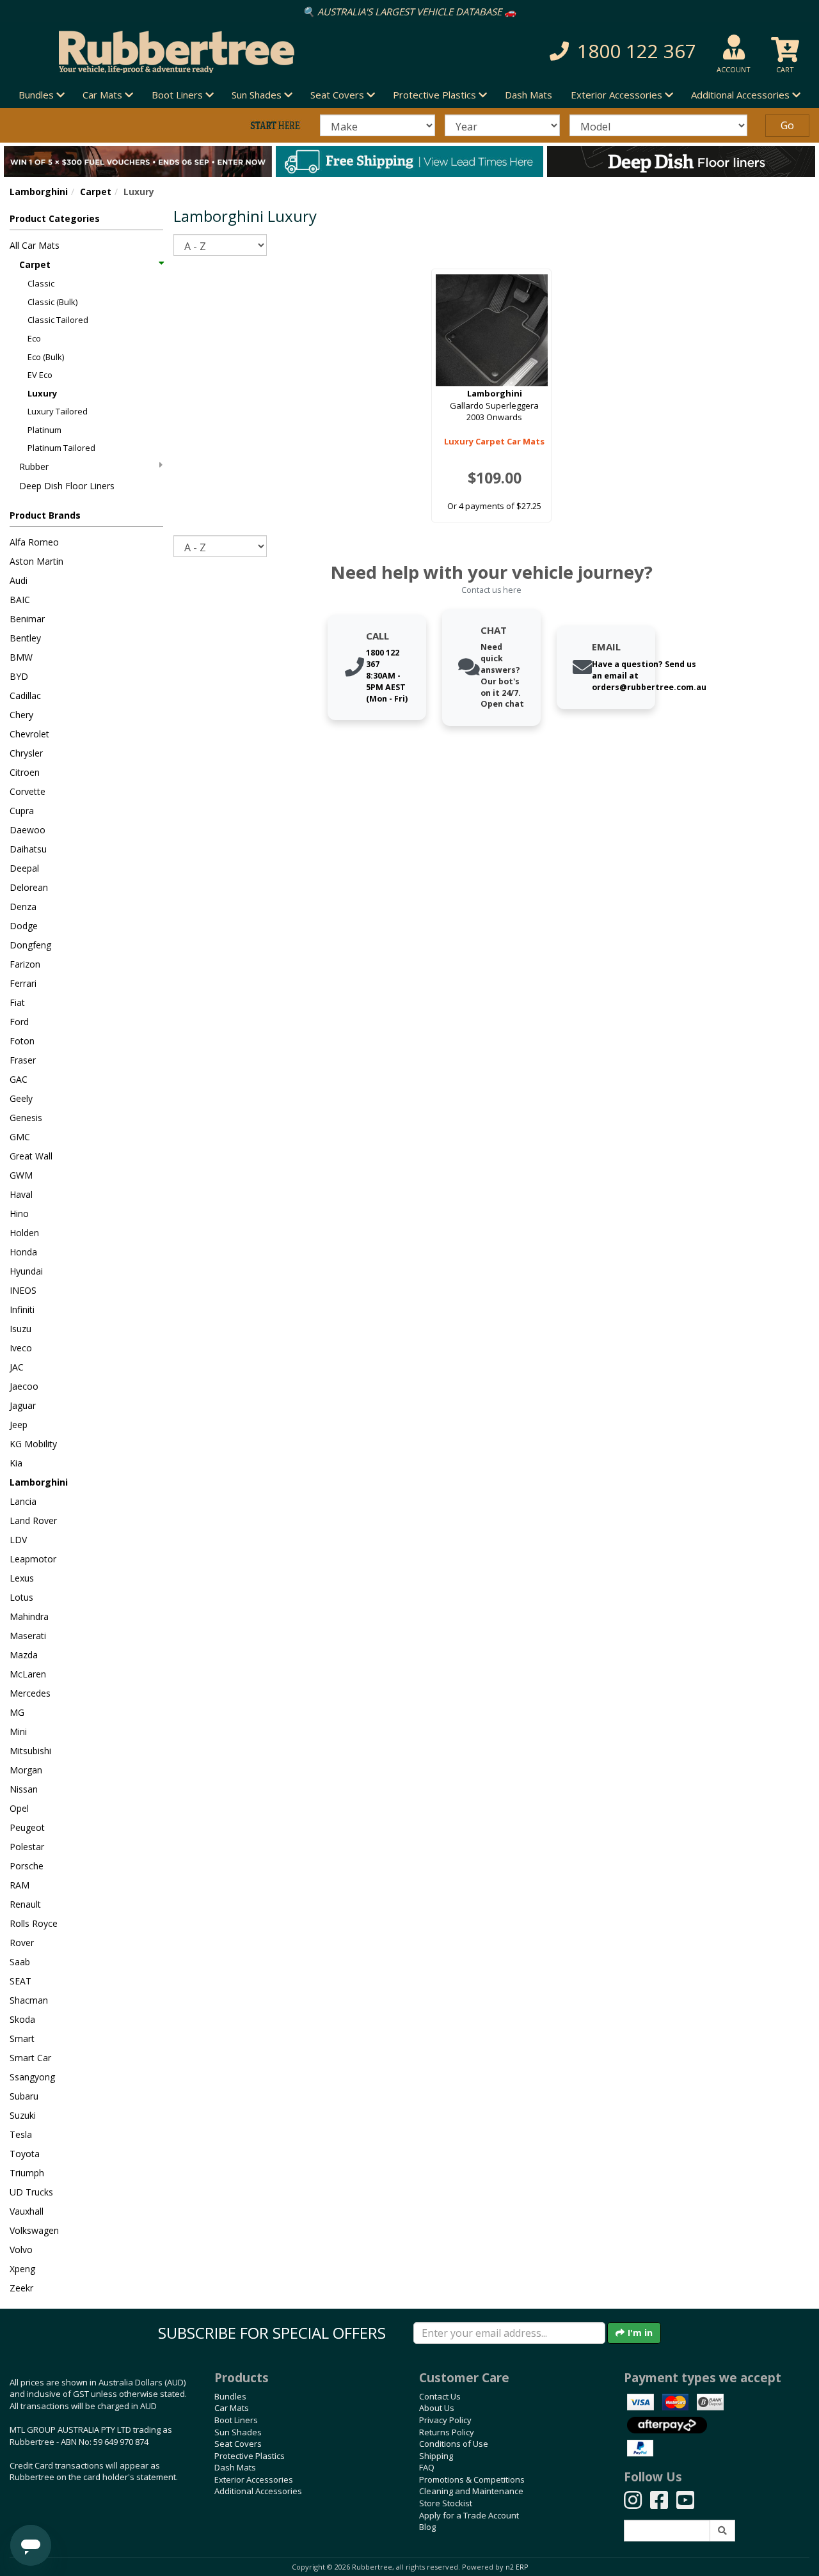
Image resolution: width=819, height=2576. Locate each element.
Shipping (436, 2456)
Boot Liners (236, 2420)
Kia (16, 1463)
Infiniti (22, 1309)
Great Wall (31, 1156)
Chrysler (26, 753)
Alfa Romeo (34, 542)
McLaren (28, 1674)
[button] (580, 51)
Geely (21, 1098)
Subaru (24, 2096)
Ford (19, 1022)
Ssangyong (32, 2077)
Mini (18, 1732)
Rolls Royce (34, 1923)
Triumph (27, 2173)
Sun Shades (238, 2432)
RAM (20, 1885)
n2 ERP (517, 2567)
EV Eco (40, 375)
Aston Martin (36, 561)
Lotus (21, 1597)
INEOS (23, 1290)
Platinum (44, 430)
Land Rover (33, 1520)
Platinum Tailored (61, 448)
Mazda (24, 1655)
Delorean (29, 887)
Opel (19, 1808)
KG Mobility (33, 1444)
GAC (19, 1079)
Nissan (24, 1789)
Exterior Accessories (254, 2479)
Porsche (27, 1866)
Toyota (25, 2154)
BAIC (20, 600)
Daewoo (28, 830)
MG (17, 1712)
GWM (21, 1175)
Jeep (19, 1425)
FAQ (427, 2467)
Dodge (24, 926)
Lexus (22, 1578)
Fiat (17, 1002)
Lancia (23, 1501)
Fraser (23, 1060)
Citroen (25, 772)
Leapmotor (33, 1559)
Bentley (25, 638)
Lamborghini (39, 192)
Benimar (27, 619)
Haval (21, 1194)
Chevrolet (29, 734)
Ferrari (23, 983)
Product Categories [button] (55, 218)
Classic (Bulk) (52, 302)
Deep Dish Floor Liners (67, 486)
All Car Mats (35, 245)
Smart (22, 2038)
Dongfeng (30, 945)
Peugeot (27, 1827)
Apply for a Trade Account (469, 2515)
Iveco (21, 1348)
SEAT (20, 1981)
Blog (427, 2527)
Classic (41, 283)
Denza (23, 907)
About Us (437, 2408)
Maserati (28, 1636)
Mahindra (29, 1616)
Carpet (96, 192)
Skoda (22, 2019)
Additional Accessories (258, 2491)
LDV (18, 1540)
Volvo (21, 2250)
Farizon (25, 964)
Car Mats (232, 2408)
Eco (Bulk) (46, 357)
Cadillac (25, 695)
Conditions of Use (454, 2444)
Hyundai (26, 1271)
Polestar (27, 1847)
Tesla (21, 2134)
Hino (19, 1213)
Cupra (22, 811)
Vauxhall (27, 2211)
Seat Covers (238, 2444)
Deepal (24, 868)
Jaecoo (24, 1386)
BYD (19, 676)
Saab (20, 1962)
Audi (19, 580)
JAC (17, 1367)
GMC (20, 1137)
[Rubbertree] (188, 52)
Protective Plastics (250, 2456)
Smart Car (30, 2058)
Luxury (42, 393)
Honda (23, 1252)
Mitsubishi (30, 1751)
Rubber (34, 467)
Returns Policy (447, 2432)
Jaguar (23, 1405)
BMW (21, 657)
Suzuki (23, 2115)
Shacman (29, 2000)
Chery (21, 715)
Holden (24, 1233)
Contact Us (440, 2396)
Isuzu (20, 1329)
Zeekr (21, 2288)
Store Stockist (446, 2503)
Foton (22, 1041)
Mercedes (30, 1693)
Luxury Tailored (58, 411)
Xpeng (22, 2269)
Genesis (26, 1118)
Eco (34, 338)
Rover (22, 1943)
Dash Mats (529, 95)
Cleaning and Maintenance (471, 2491)
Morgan (26, 1770)
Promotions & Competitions (472, 2479)
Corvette (28, 791)
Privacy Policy (445, 2420)
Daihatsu (28, 849)
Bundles (230, 2396)
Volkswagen (34, 2230)
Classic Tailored (58, 320)
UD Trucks (31, 2192)
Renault (25, 1904)
